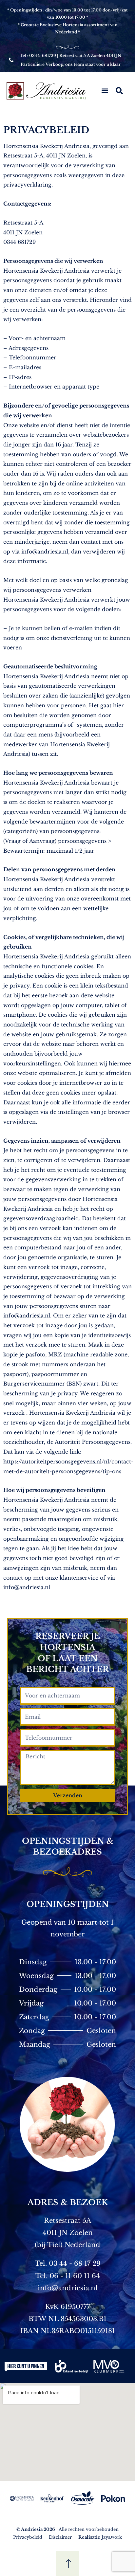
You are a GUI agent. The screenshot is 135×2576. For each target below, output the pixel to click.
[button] (105, 91)
